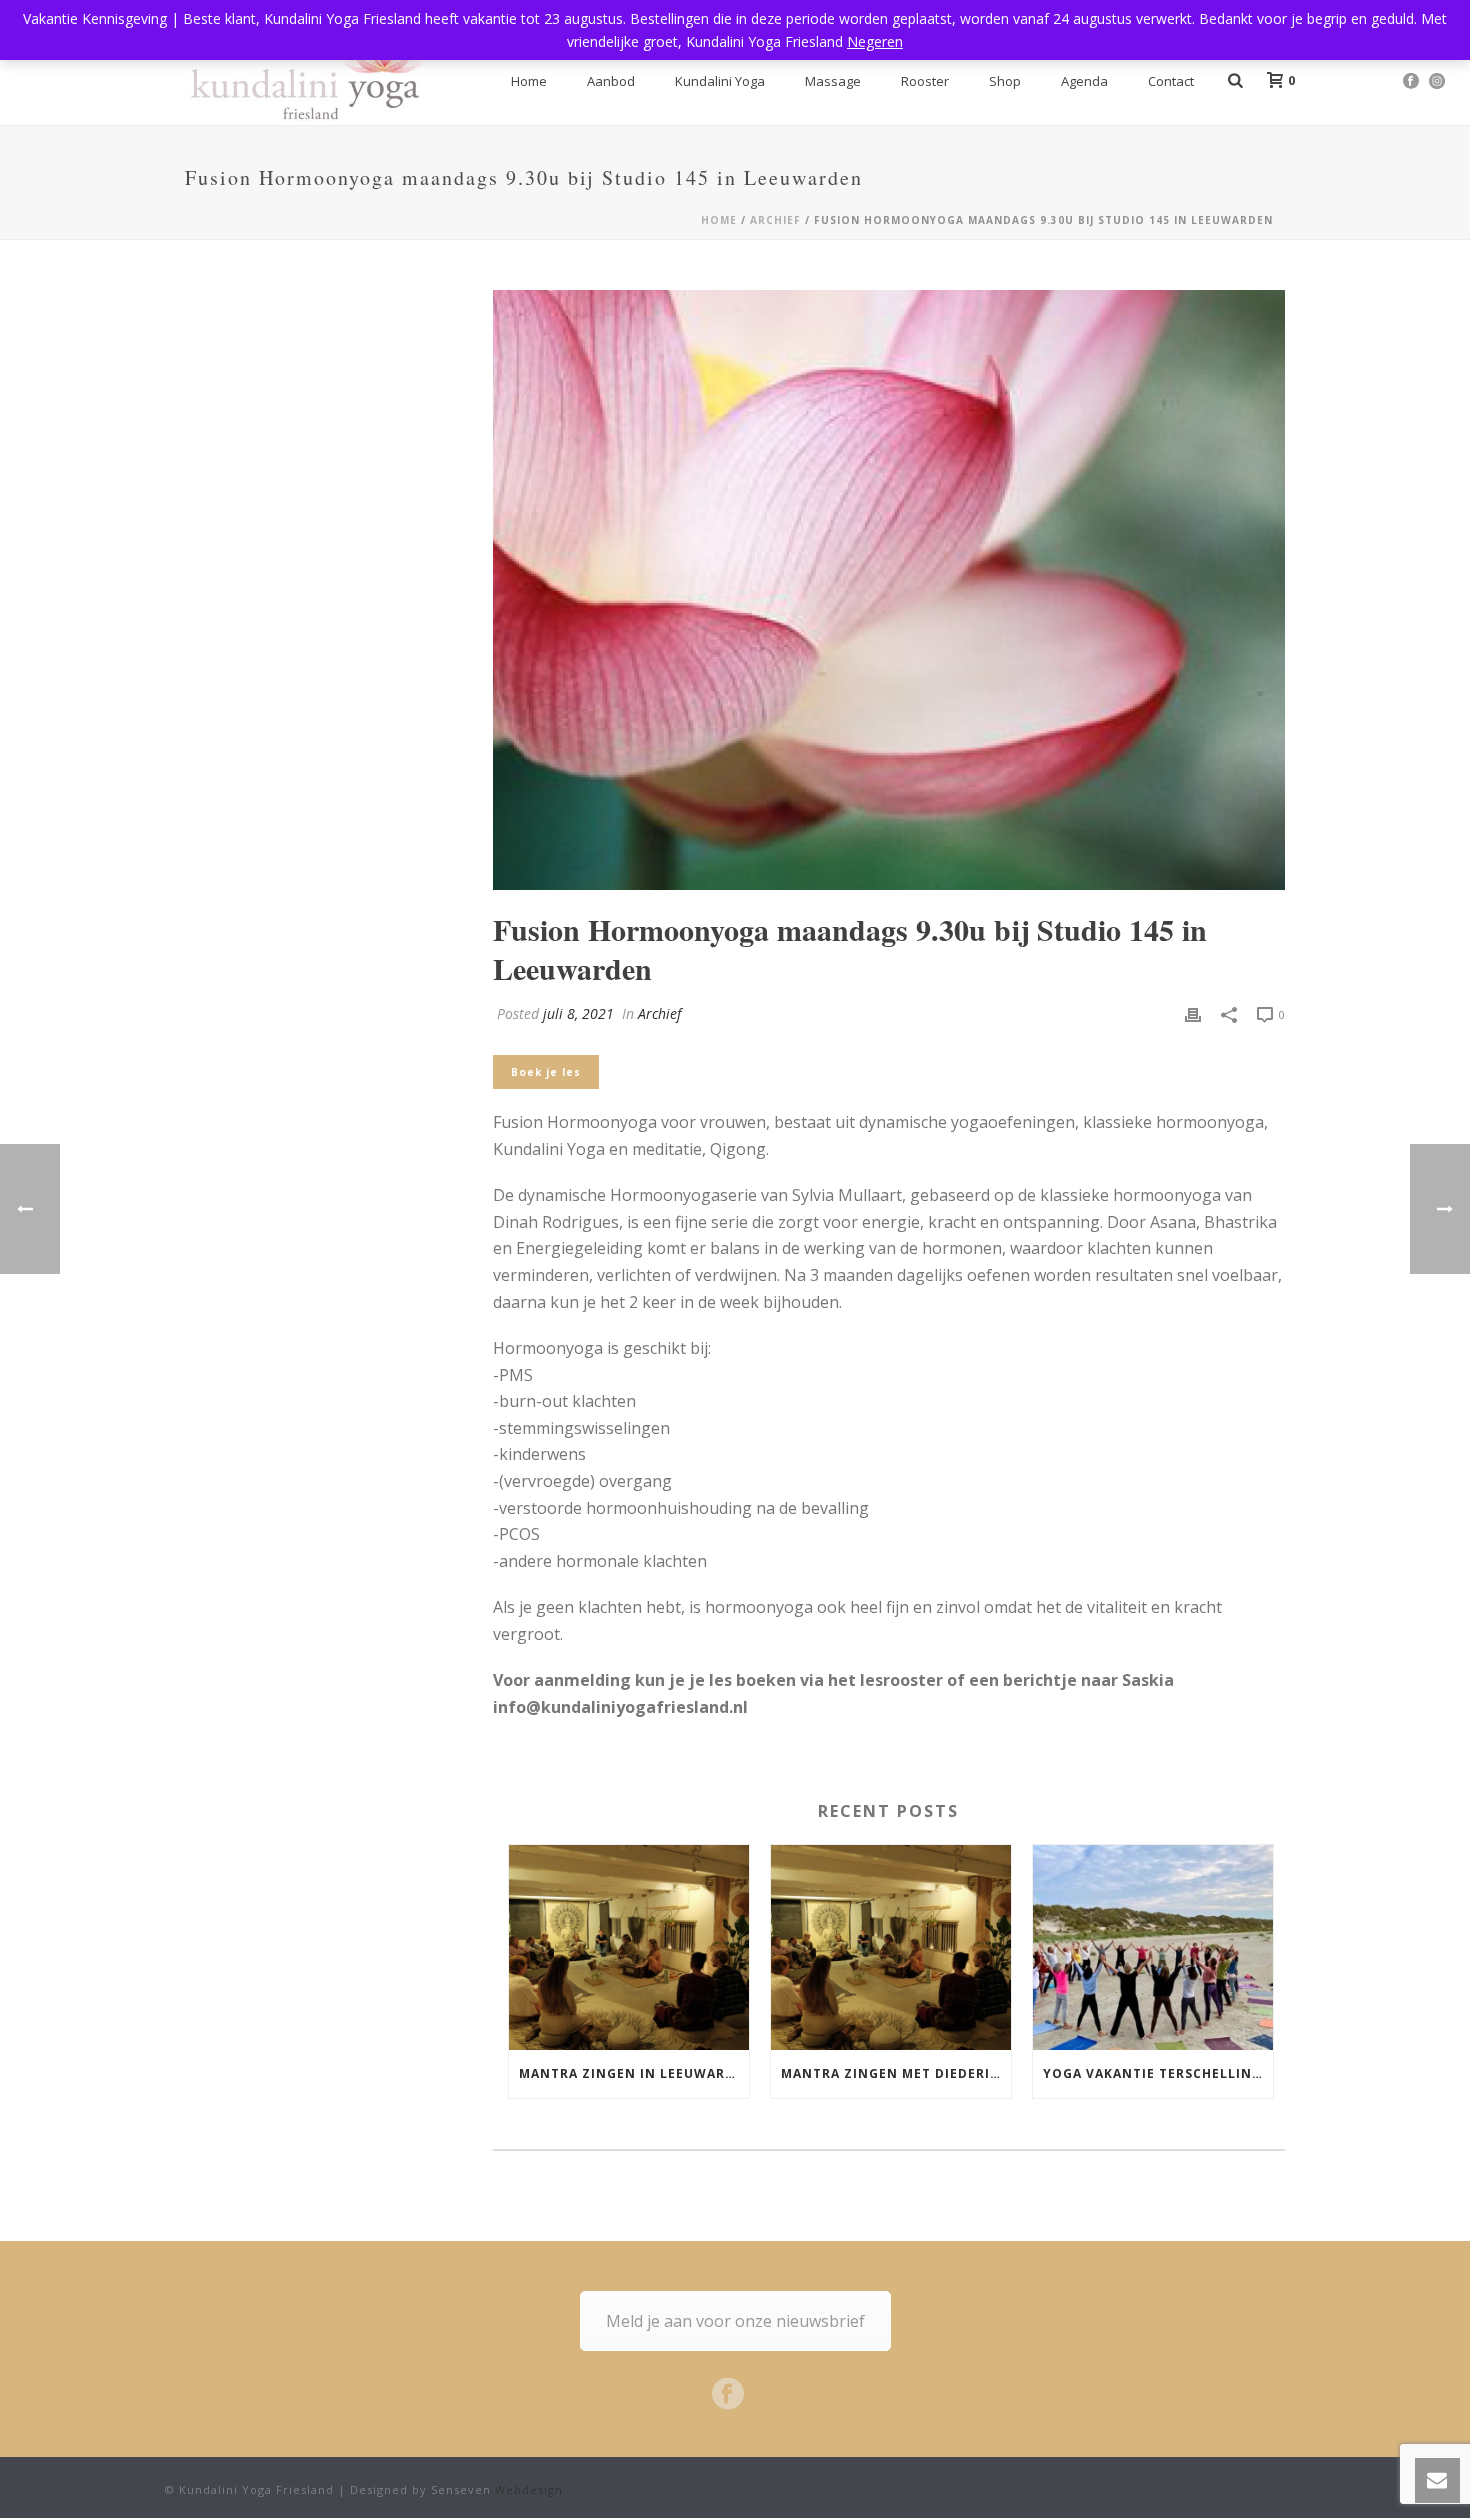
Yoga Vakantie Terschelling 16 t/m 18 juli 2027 (1158, 2073)
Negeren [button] (875, 41)
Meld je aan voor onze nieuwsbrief (735, 2321)
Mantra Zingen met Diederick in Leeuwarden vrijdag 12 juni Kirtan (896, 2073)
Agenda (1084, 81)
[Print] (1193, 1013)
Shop (1005, 81)
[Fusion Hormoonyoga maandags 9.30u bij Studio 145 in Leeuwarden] (889, 590)
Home (529, 81)
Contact (1171, 81)
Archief (775, 220)
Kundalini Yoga (720, 81)
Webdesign (529, 2489)
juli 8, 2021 (578, 1013)
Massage (833, 81)
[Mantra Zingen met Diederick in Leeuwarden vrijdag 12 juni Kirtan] (891, 1947)
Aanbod (611, 81)
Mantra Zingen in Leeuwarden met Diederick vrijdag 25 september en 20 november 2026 (634, 2073)
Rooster (925, 81)
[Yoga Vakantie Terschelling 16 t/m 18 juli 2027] (1153, 1947)
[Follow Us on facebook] (728, 2395)
